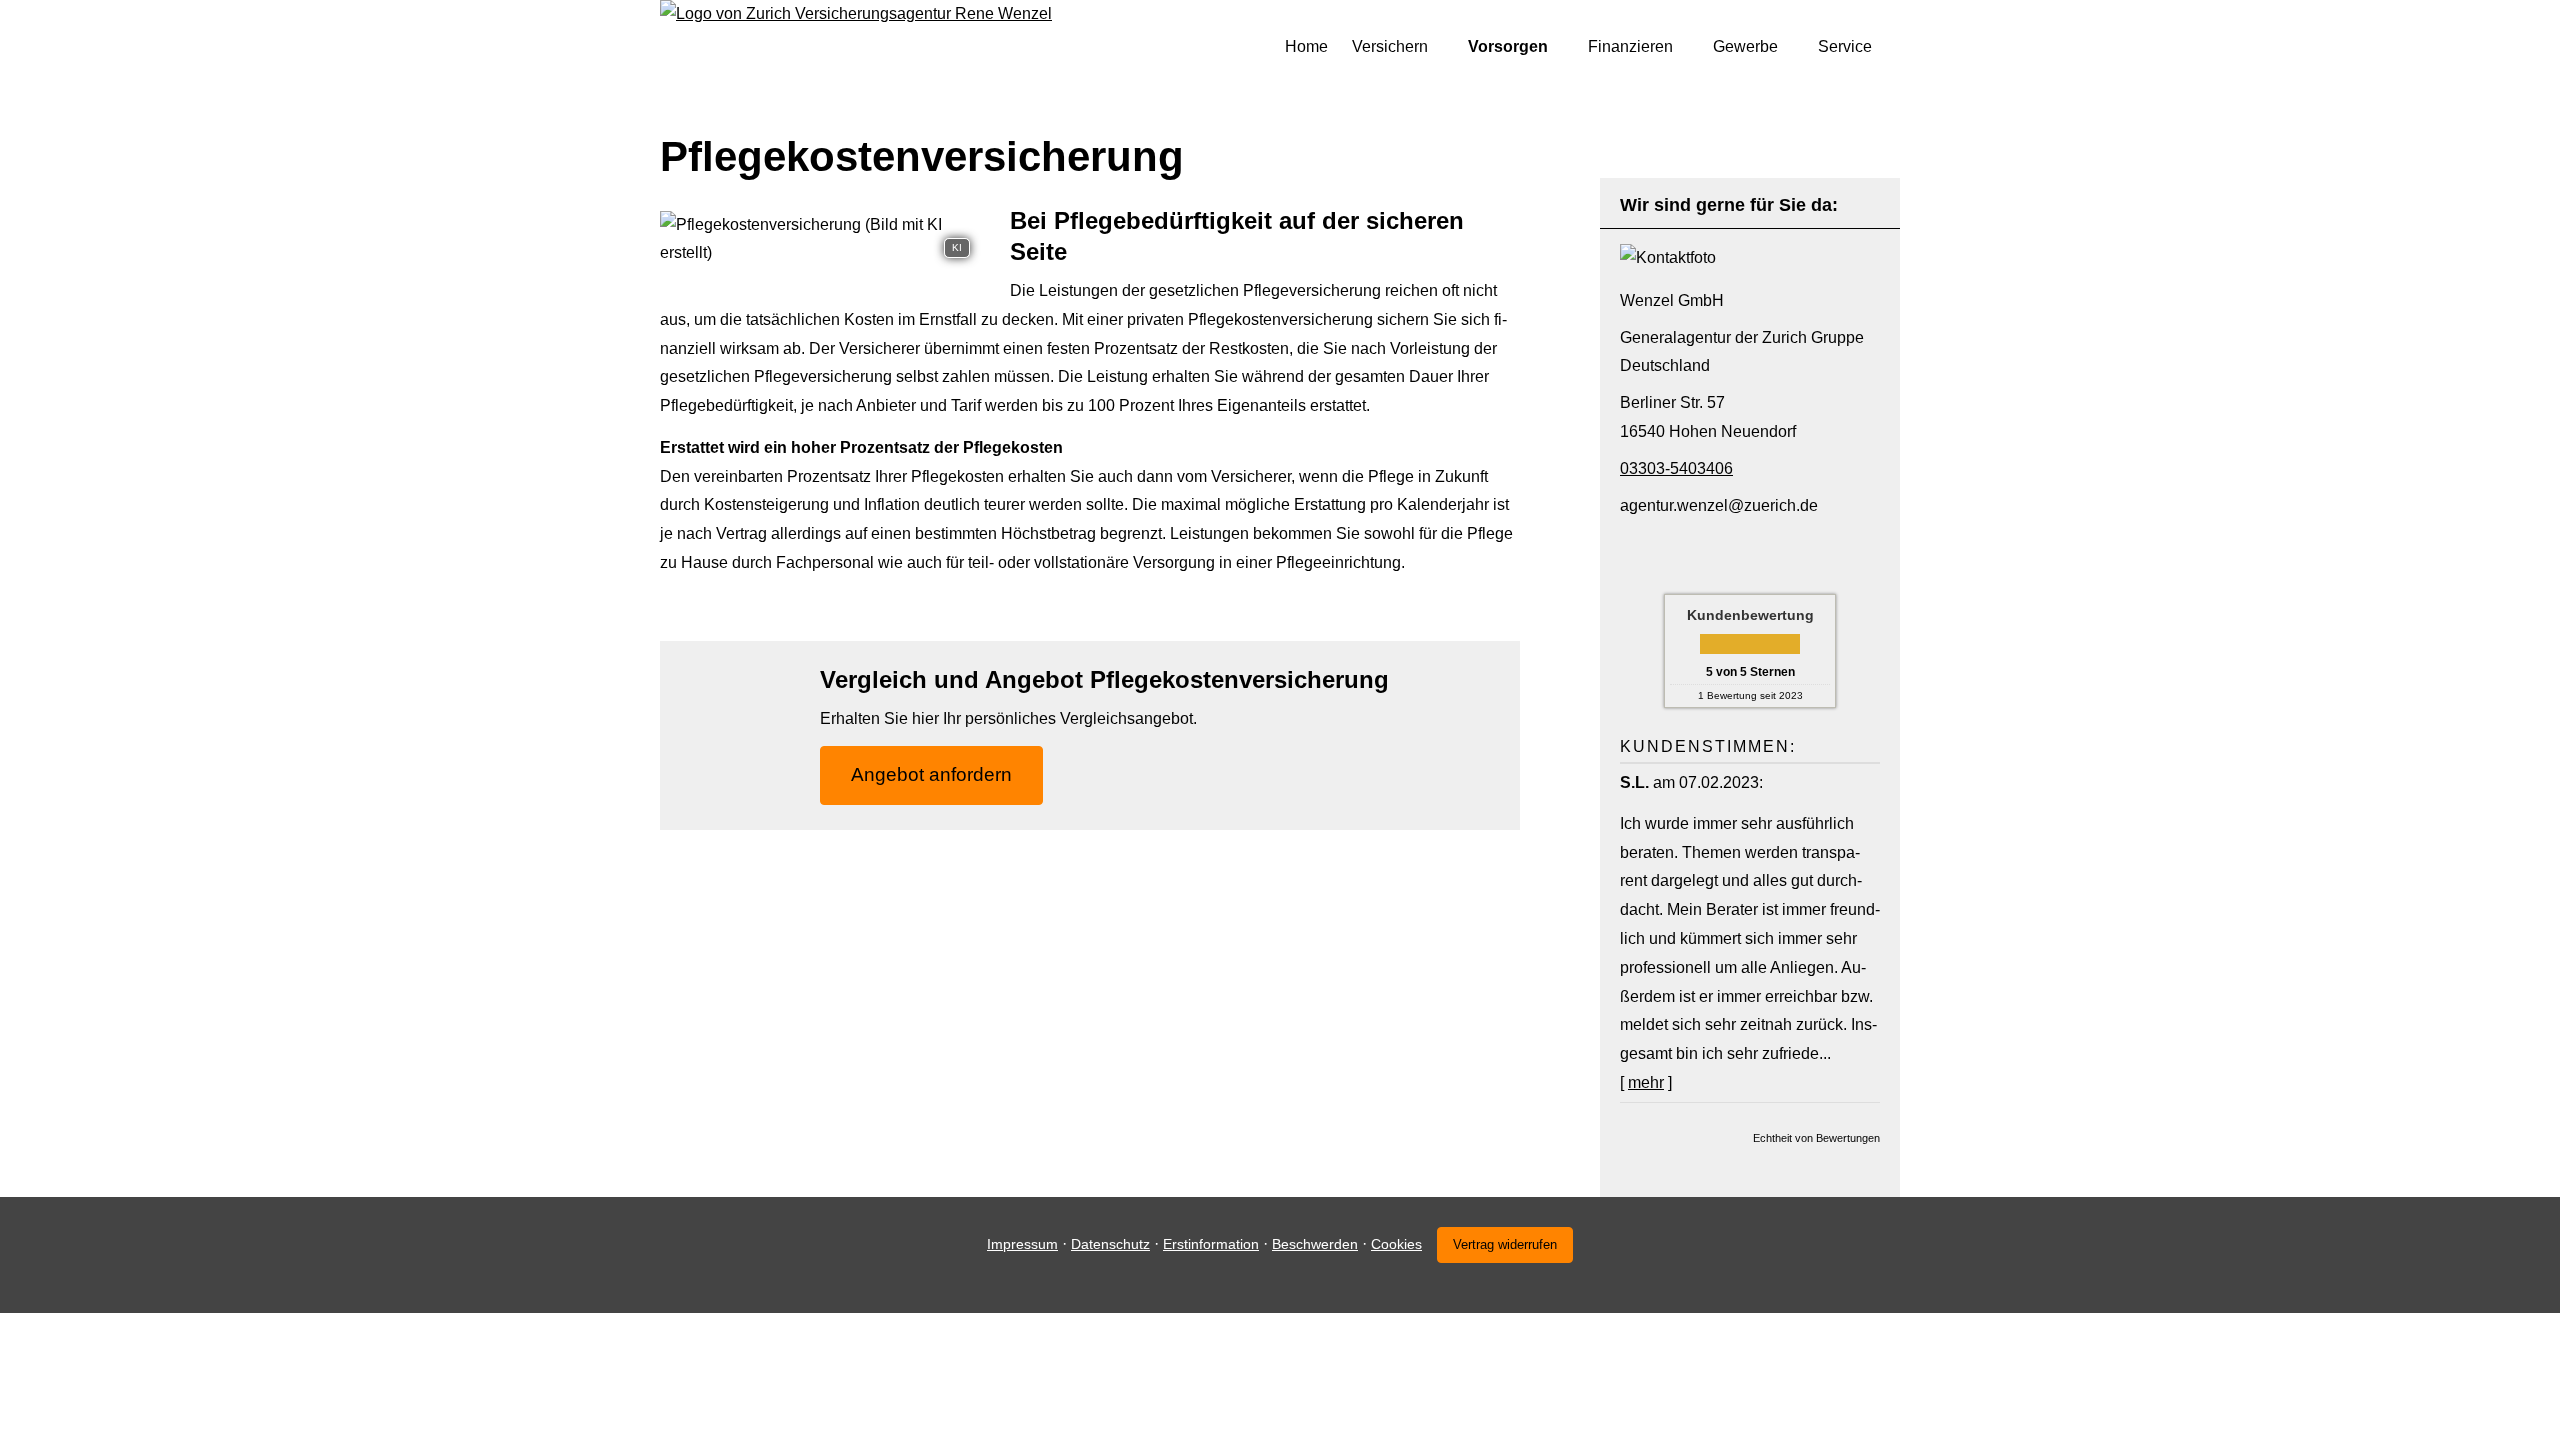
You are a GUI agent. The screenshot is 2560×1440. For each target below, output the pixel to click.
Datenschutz (1110, 1244)
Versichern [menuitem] (1390, 46)
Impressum (1022, 1244)
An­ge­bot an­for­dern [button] (931, 774)
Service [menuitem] (1845, 46)
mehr (1646, 1082)
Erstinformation (1211, 1244)
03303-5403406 (1676, 468)
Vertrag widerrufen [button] (1505, 1244)
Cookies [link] (1396, 1244)
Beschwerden (1315, 1244)
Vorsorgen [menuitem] (1508, 46)
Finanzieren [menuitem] (1630, 46)
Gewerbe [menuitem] (1745, 46)
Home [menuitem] (1306, 46)
